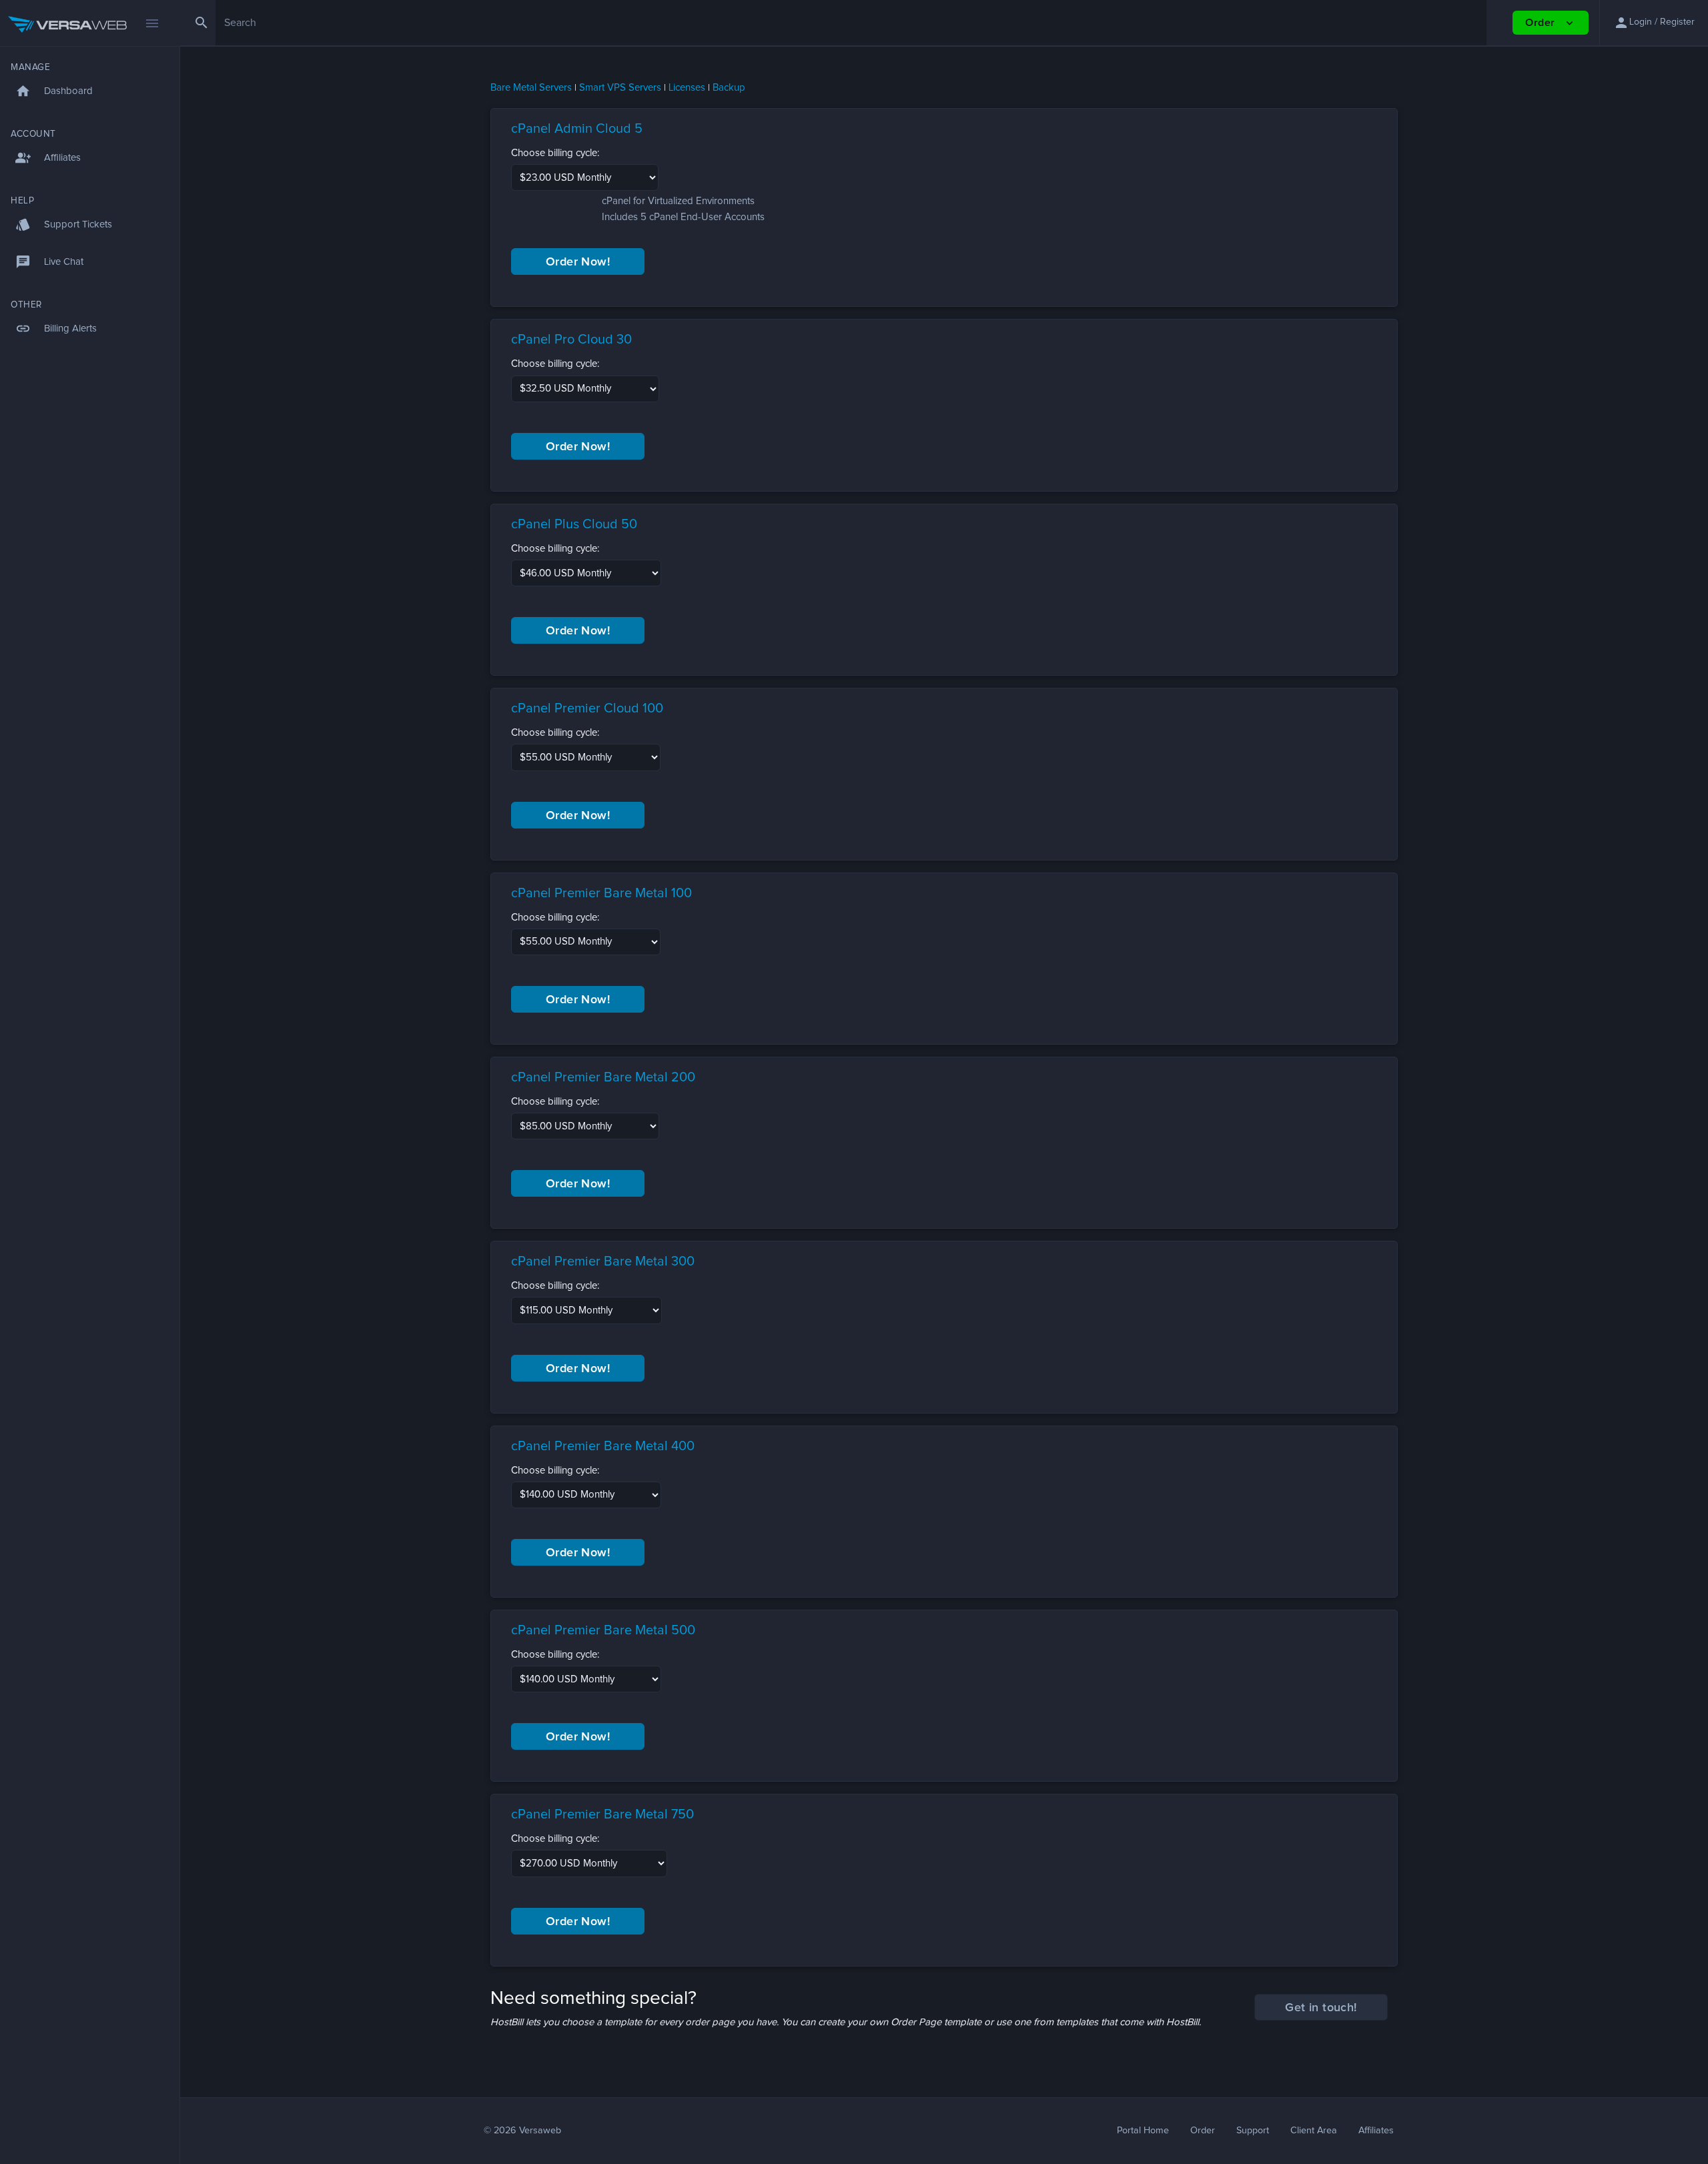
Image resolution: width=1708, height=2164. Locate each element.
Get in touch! (1321, 2008)
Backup (729, 88)
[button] (1654, 23)
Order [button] (1550, 23)
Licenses (687, 88)
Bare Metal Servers (531, 88)
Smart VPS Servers (620, 88)
